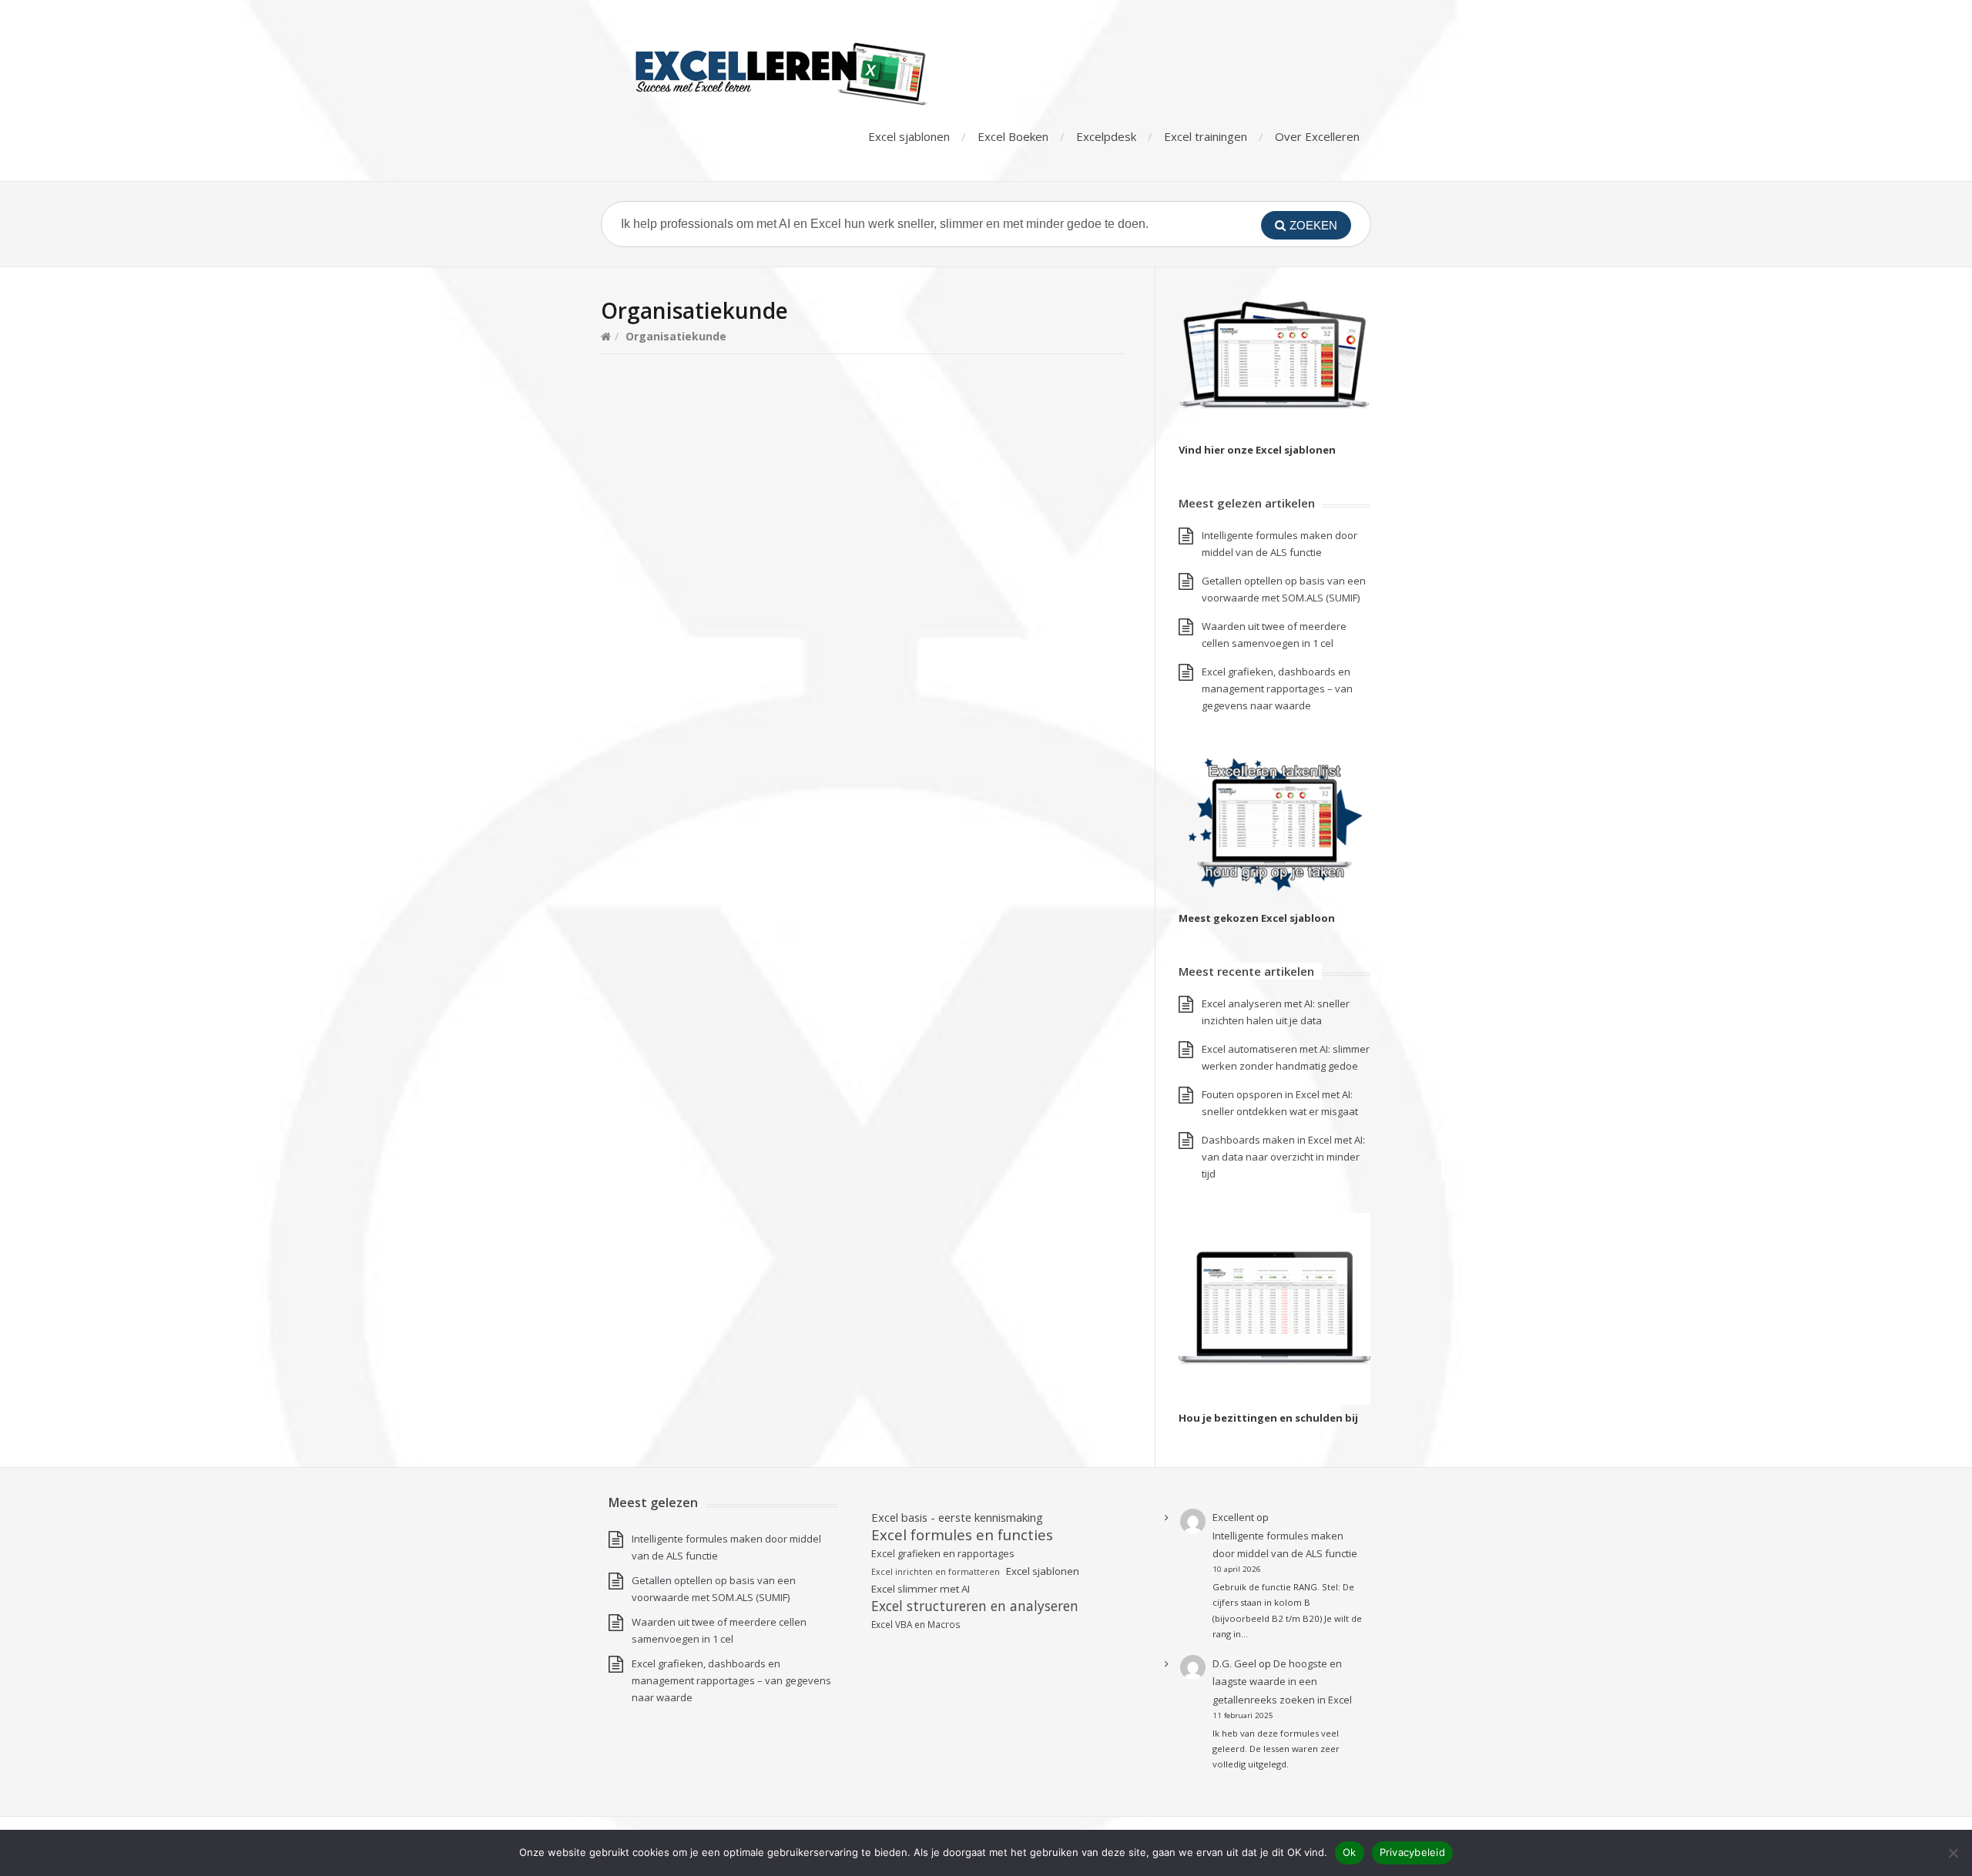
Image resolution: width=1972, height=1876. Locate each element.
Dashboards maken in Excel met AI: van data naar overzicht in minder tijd (1283, 1157)
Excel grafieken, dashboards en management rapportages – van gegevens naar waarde (1277, 688)
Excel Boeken (1013, 136)
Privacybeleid (1412, 1852)
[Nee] (1953, 1853)
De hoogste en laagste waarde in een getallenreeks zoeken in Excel (1282, 1682)
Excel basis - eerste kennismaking (957, 1517)
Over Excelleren (1317, 136)
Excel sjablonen (909, 136)
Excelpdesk (1106, 136)
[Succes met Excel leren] (828, 73)
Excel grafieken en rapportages (943, 1554)
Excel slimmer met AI (921, 1589)
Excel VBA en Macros (916, 1624)
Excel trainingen (1206, 136)
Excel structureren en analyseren (975, 1606)
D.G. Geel (1234, 1663)
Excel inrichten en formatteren (936, 1572)
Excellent (1233, 1517)
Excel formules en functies (962, 1535)
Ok (1350, 1852)
